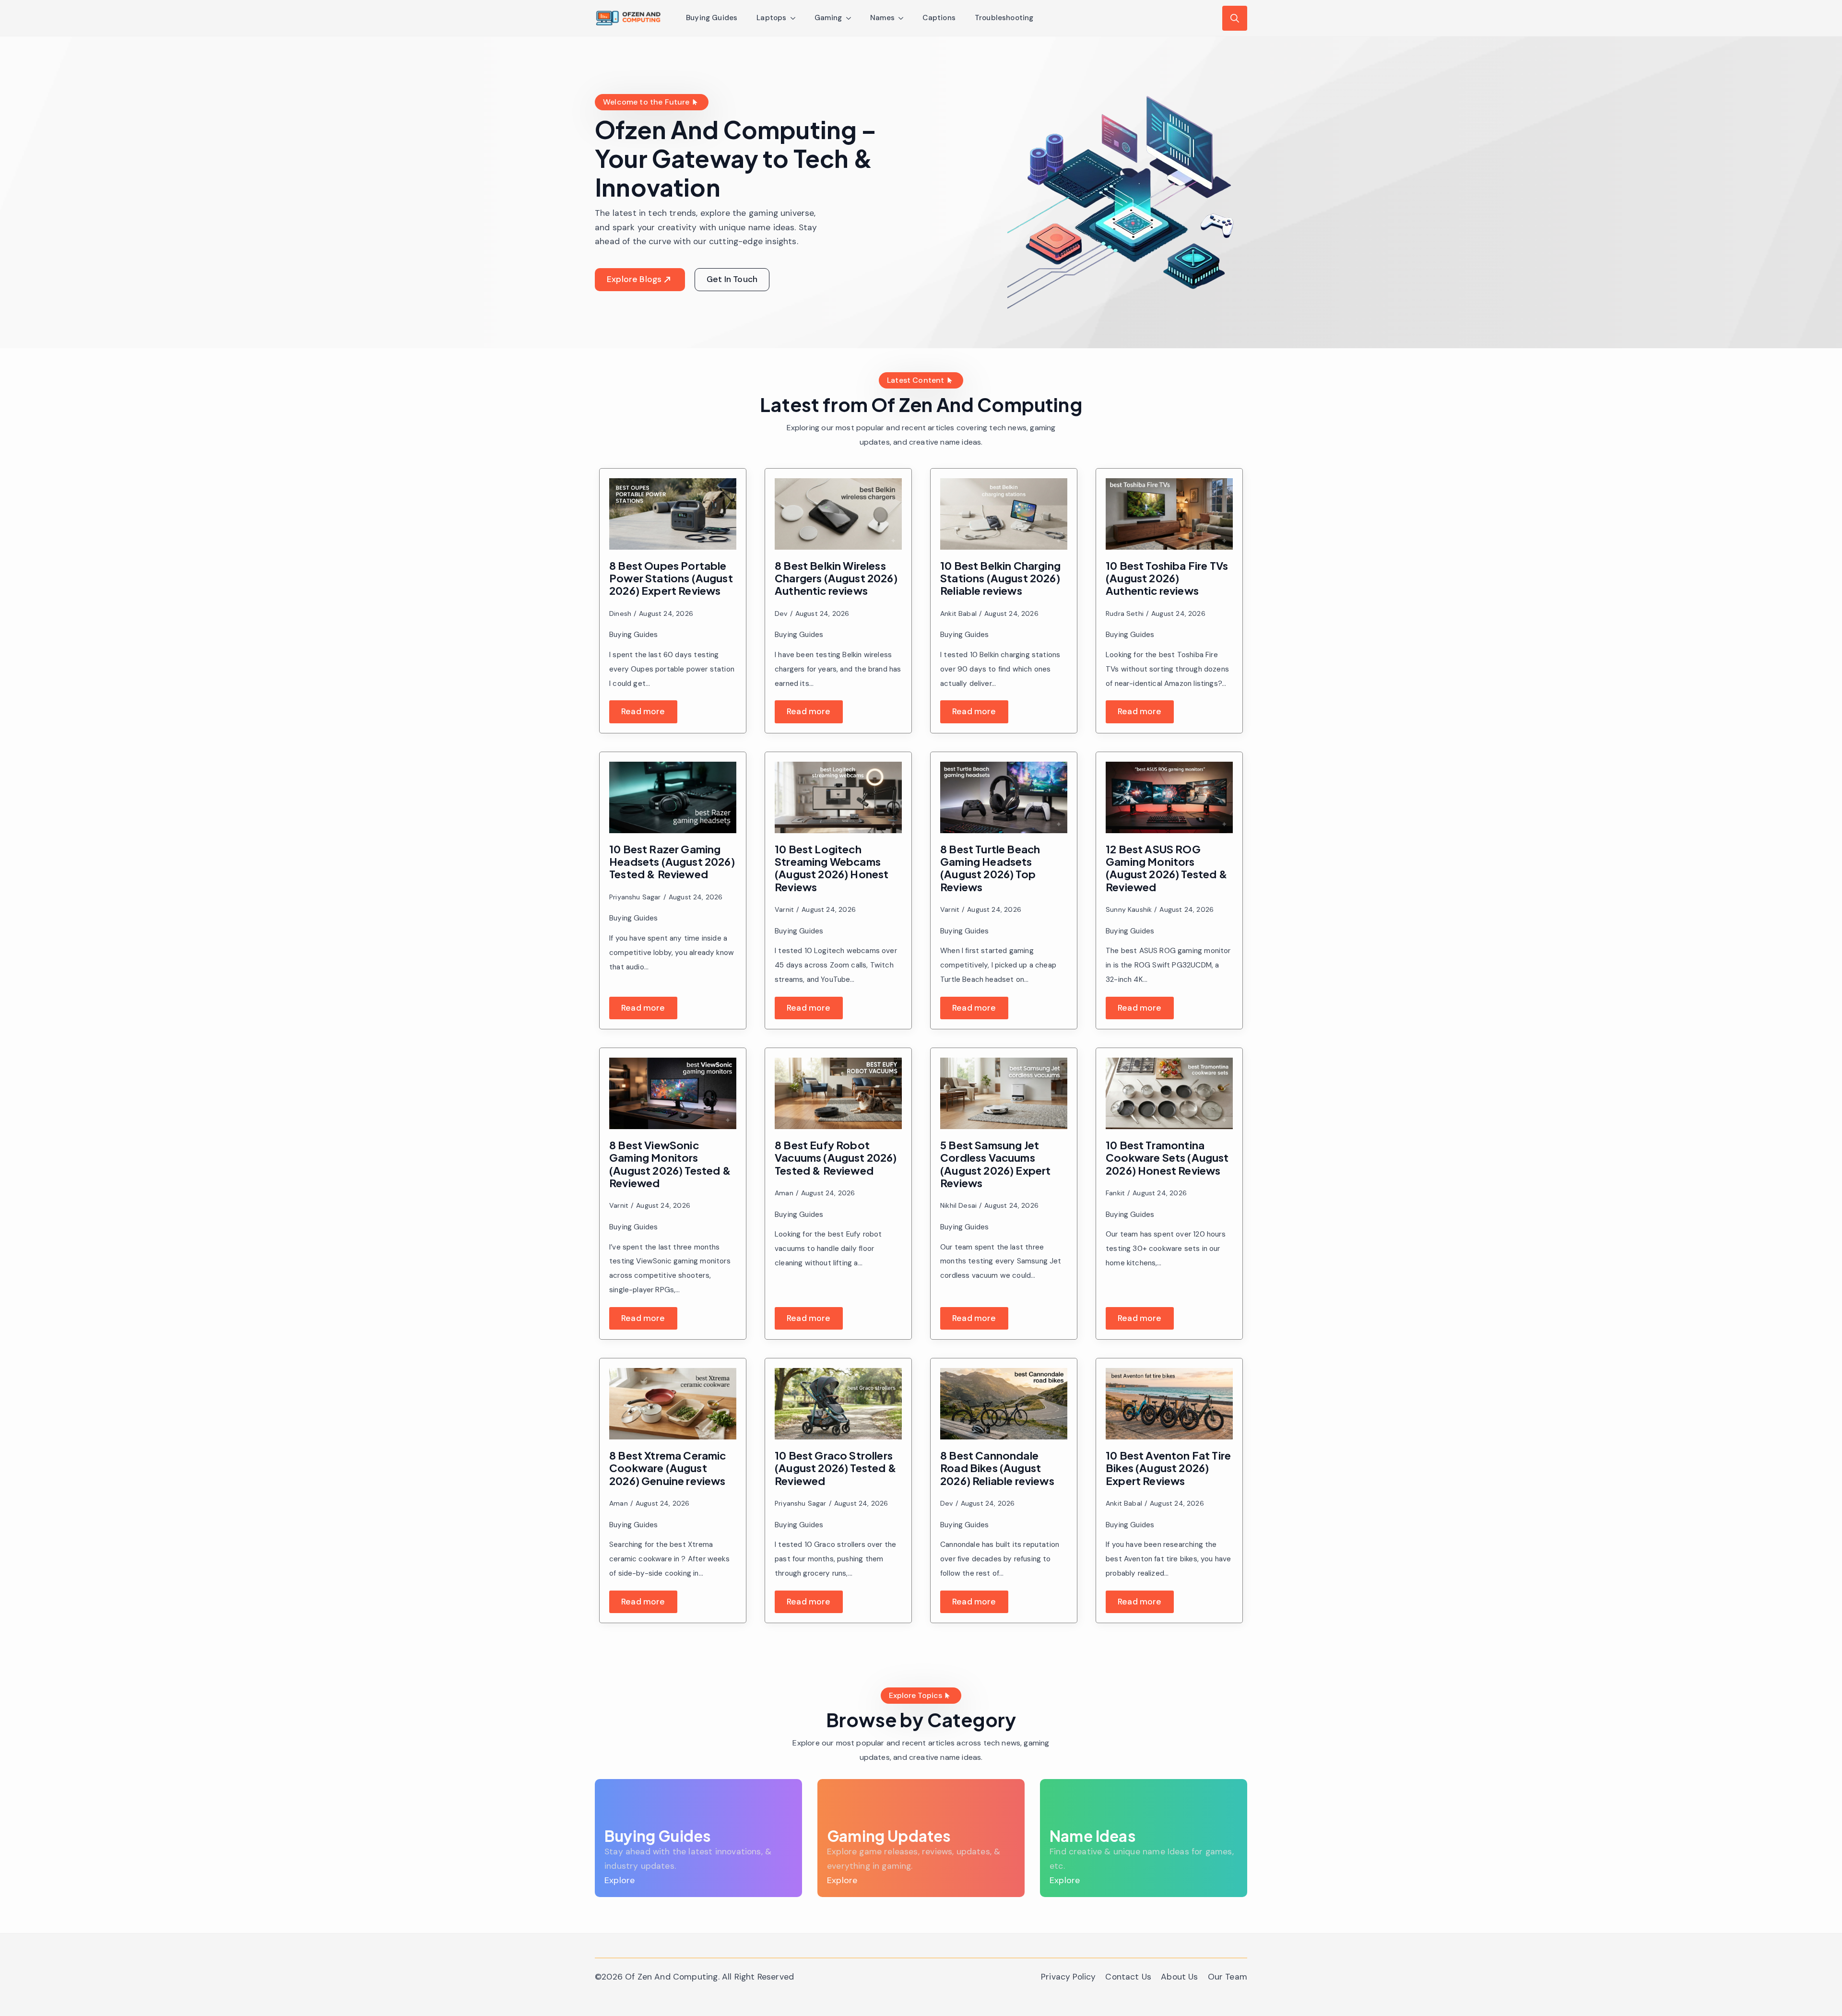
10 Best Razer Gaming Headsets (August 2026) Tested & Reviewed (672, 862)
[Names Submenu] (904, 18)
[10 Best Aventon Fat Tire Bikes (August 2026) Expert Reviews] (1169, 1404)
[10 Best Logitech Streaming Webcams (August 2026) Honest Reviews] (838, 797)
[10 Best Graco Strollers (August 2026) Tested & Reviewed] (838, 1404)
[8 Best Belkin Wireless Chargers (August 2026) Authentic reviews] (838, 514)
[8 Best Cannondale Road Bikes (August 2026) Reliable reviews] (1004, 1404)
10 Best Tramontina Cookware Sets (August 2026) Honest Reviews (1167, 1158)
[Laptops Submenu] (796, 18)
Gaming (828, 18)
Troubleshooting (1004, 18)
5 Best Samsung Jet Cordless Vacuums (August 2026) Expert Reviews (996, 1164)
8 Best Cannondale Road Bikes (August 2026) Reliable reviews (997, 1468)
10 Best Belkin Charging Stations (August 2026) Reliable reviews (1000, 578)
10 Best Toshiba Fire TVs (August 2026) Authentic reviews (1167, 578)
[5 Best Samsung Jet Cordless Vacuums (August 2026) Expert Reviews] (1004, 1093)
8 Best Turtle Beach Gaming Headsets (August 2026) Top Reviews (990, 868)
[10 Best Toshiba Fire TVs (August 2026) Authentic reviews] (1169, 514)
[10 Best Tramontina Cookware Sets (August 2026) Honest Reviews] (1169, 1093)
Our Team (1228, 1977)
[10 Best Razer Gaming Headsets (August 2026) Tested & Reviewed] (673, 797)
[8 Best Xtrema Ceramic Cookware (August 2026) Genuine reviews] (673, 1404)
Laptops (771, 18)
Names (883, 18)
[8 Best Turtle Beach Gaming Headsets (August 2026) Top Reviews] (1004, 797)
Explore (620, 1880)
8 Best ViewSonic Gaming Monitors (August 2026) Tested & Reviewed (670, 1164)
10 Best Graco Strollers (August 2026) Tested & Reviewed (836, 1468)
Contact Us (1128, 1977)
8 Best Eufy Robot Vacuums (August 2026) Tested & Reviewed (836, 1158)
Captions (939, 18)
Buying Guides (712, 18)
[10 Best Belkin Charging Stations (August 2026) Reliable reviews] (1004, 514)
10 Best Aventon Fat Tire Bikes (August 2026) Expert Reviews (1168, 1468)
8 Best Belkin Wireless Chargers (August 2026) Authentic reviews (836, 578)
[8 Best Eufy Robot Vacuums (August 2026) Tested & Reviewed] (838, 1093)
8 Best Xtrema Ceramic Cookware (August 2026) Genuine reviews (668, 1468)
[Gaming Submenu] (851, 18)
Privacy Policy (1068, 1977)
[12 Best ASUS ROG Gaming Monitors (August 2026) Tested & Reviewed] (1169, 797)
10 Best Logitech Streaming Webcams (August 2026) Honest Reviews (832, 868)
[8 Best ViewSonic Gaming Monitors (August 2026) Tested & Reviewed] (673, 1093)
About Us (1179, 1977)
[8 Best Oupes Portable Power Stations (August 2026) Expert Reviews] (673, 514)
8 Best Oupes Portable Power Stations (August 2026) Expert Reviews (671, 578)
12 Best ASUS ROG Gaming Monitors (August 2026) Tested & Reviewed (1167, 868)
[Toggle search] (1235, 18)
